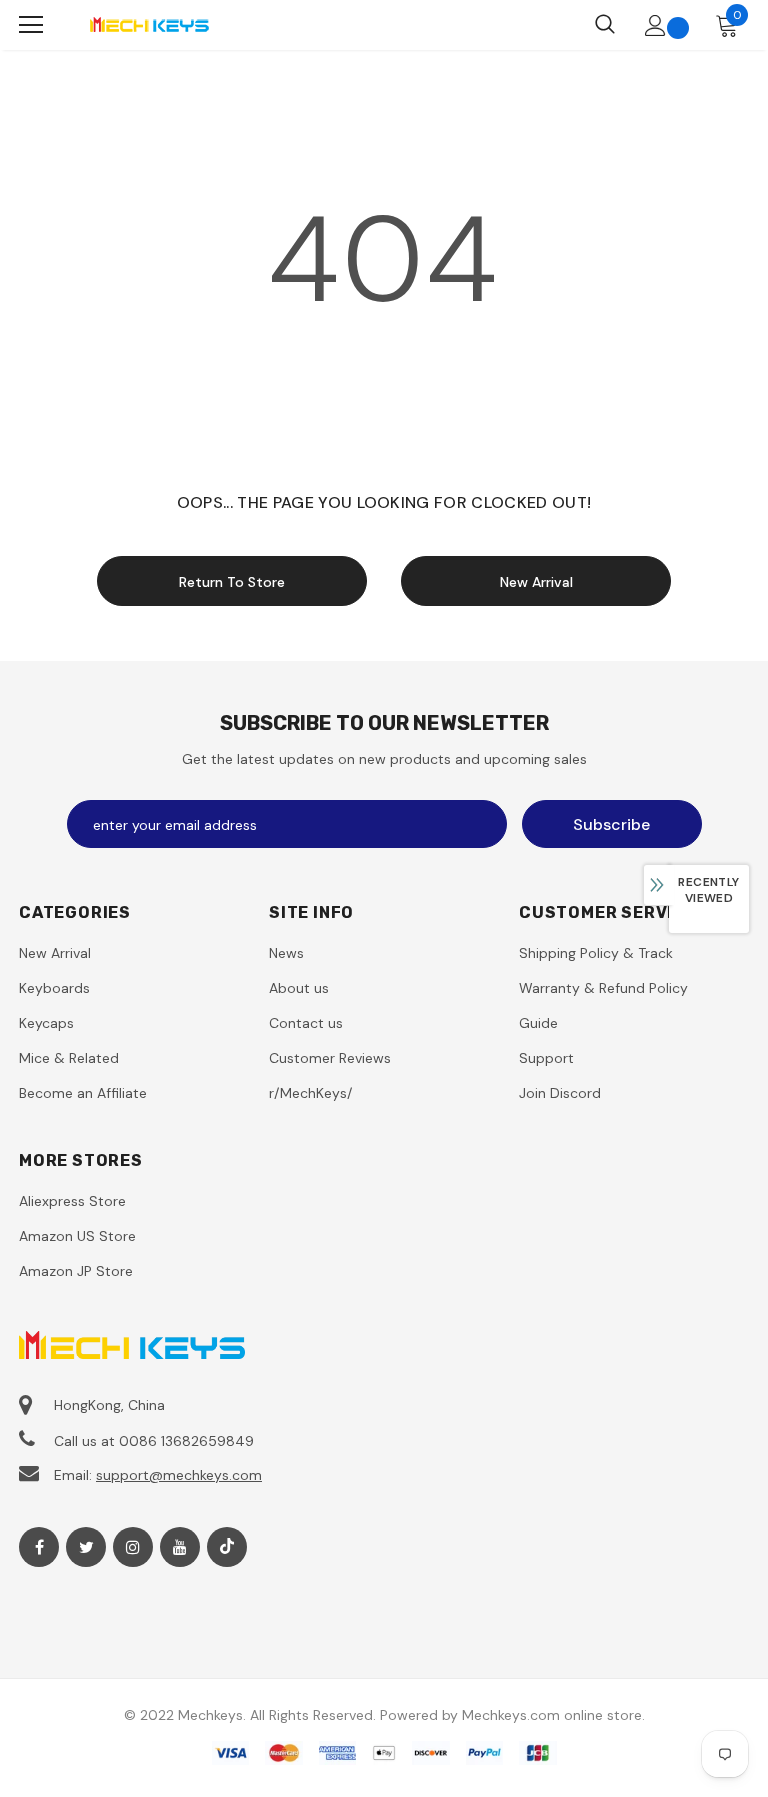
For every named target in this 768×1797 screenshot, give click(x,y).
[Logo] (149, 24)
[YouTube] (180, 1547)
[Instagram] (133, 1547)
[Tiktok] (227, 1547)
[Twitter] (86, 1547)
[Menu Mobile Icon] (31, 25)
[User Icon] (655, 25)
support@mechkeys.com (179, 1475)
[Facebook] (39, 1547)
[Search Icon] (605, 25)
